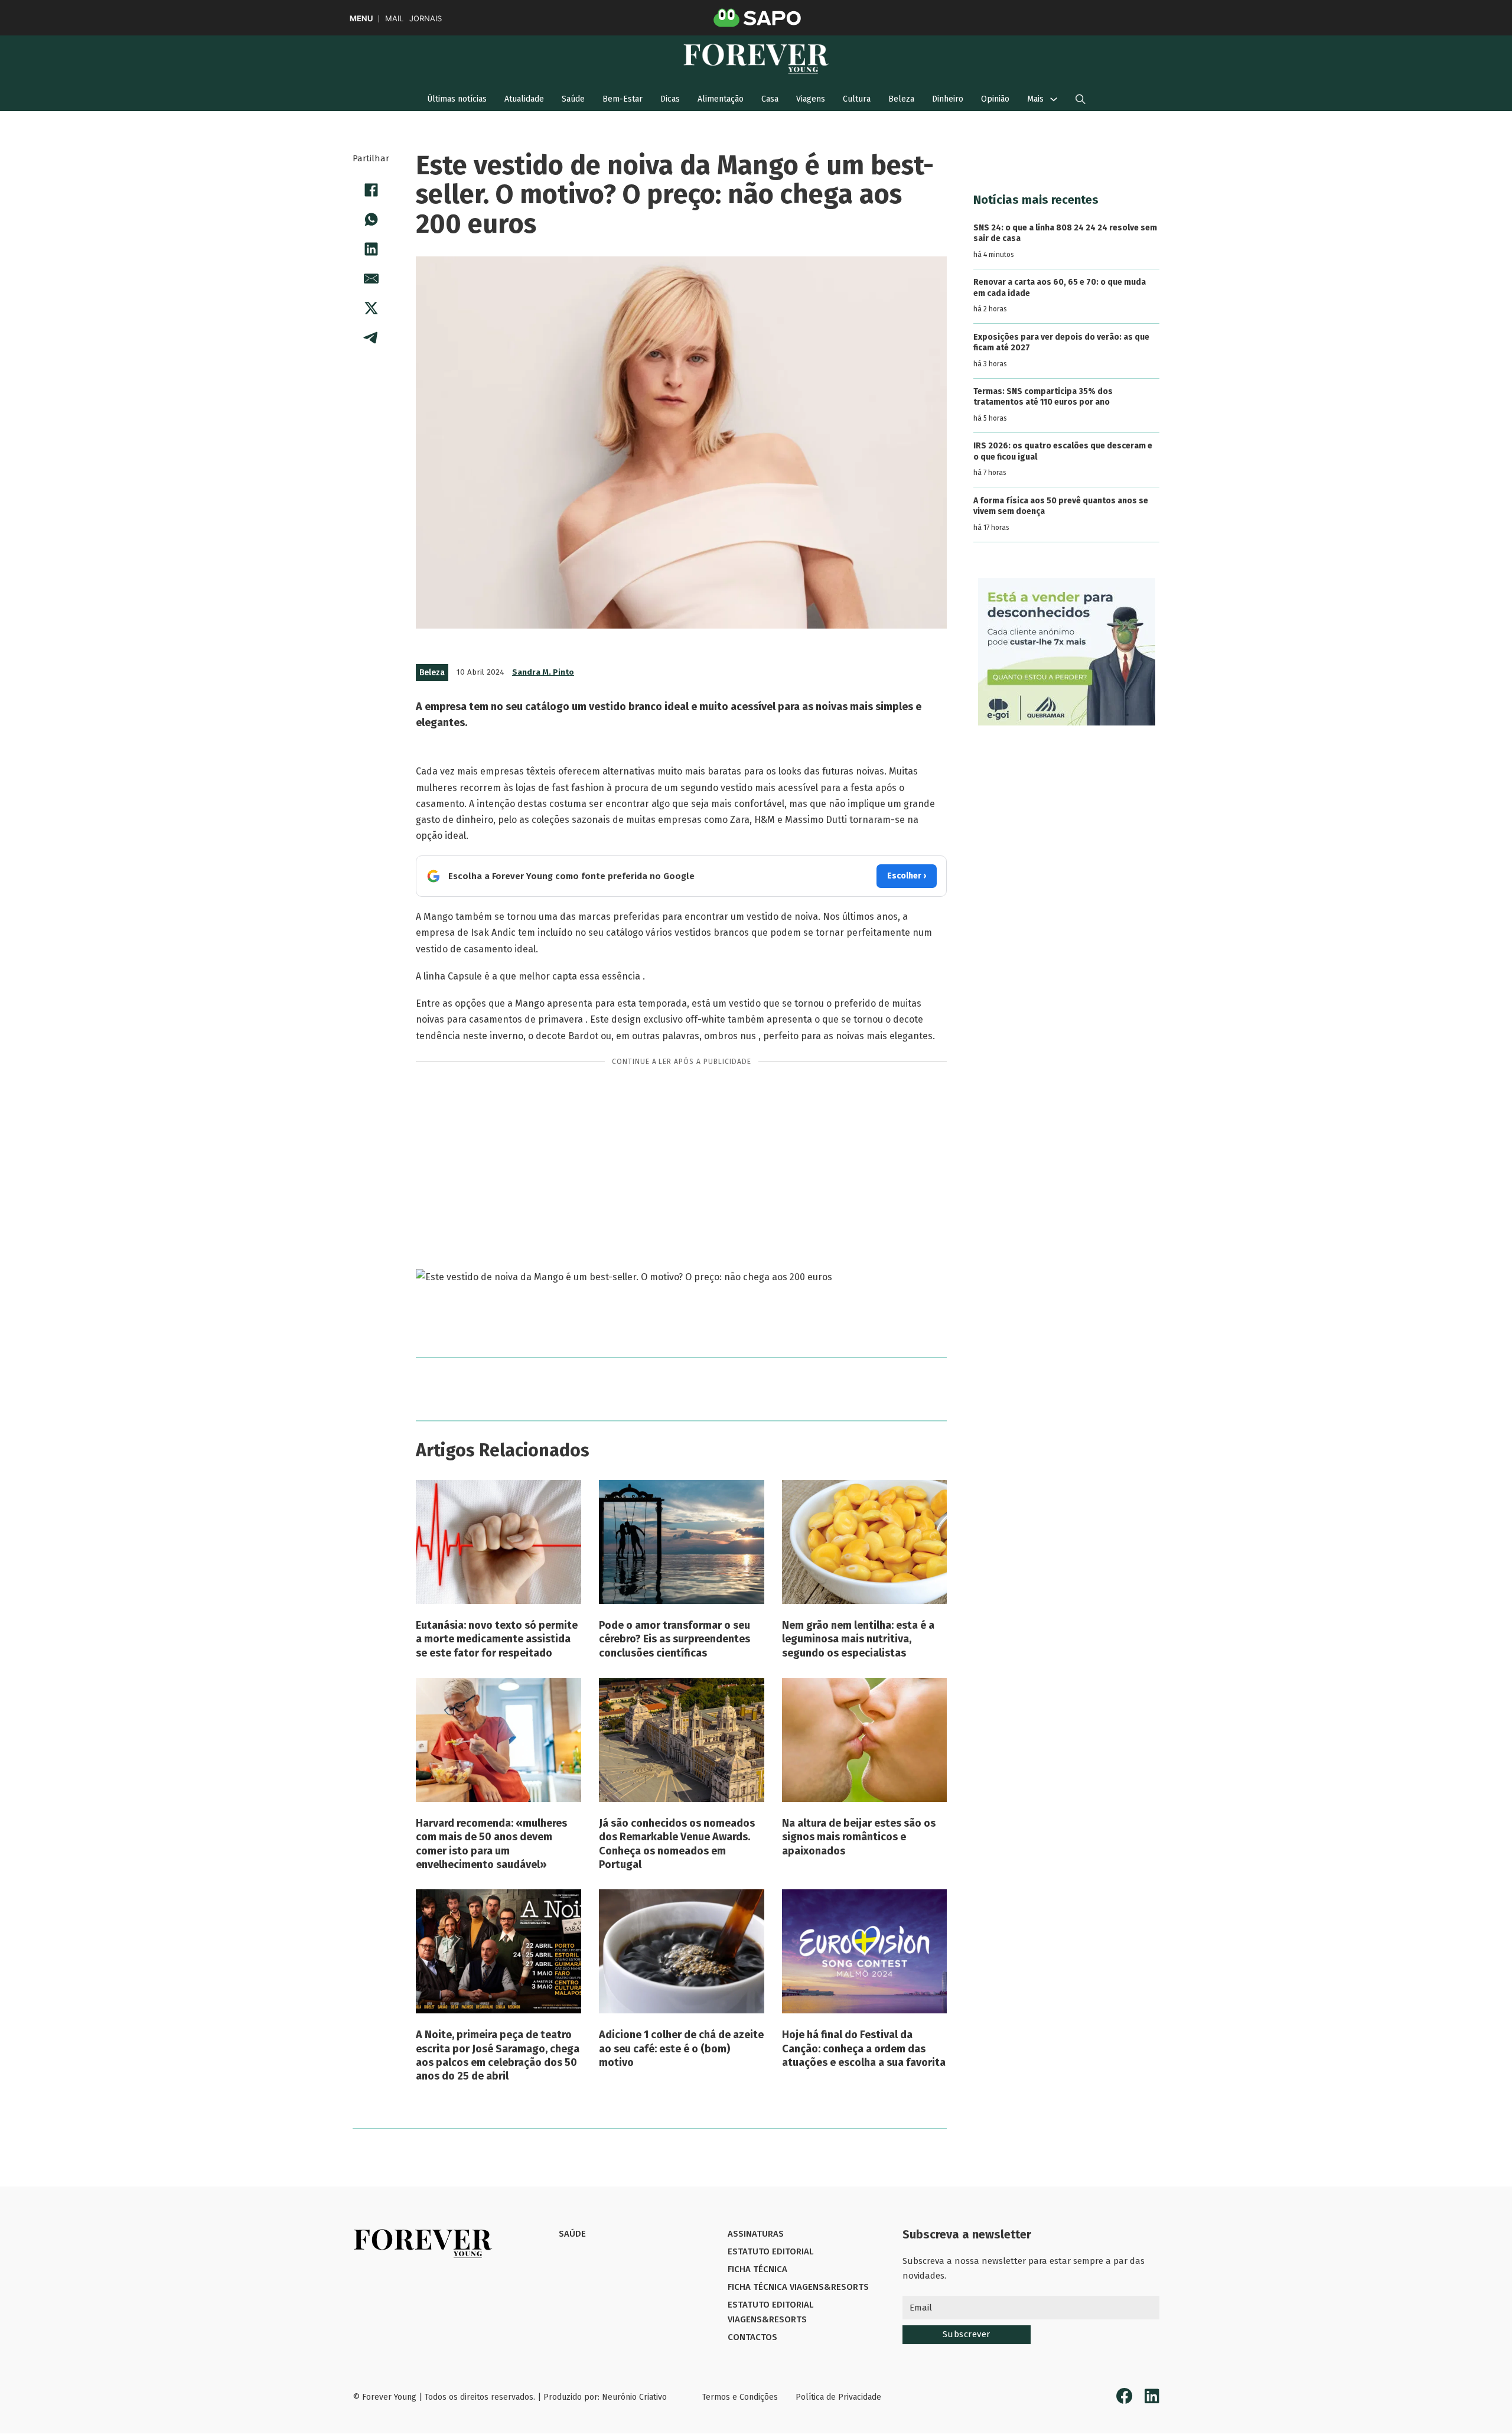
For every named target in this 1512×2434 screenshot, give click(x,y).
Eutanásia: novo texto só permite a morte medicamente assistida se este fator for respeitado (497, 1639)
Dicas (670, 99)
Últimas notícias (457, 99)
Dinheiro (948, 99)
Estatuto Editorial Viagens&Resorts (770, 2312)
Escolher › (907, 876)
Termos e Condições (740, 2397)
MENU (361, 19)
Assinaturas (756, 2234)
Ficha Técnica (757, 2269)
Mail (394, 19)
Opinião (995, 99)
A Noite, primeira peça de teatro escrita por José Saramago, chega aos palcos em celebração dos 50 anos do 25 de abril (498, 2055)
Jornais (426, 19)
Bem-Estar (623, 99)
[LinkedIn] (371, 249)
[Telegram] (371, 337)
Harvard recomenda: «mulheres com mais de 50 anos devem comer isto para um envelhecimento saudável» (491, 1844)
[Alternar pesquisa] (1081, 99)
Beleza (901, 99)
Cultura (857, 99)
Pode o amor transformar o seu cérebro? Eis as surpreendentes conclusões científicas (674, 1639)
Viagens (811, 99)
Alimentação (721, 99)
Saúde (573, 99)
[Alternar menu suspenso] (1054, 99)
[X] (371, 308)
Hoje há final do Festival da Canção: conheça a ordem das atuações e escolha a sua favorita (864, 2049)
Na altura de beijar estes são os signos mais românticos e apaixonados (859, 1837)
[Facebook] (371, 190)
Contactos (752, 2337)
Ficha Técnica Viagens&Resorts (798, 2287)
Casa (770, 99)
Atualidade (524, 99)
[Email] (371, 278)
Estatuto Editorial (770, 2251)
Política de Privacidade (838, 2397)
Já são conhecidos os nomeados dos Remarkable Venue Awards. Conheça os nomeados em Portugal (677, 1844)
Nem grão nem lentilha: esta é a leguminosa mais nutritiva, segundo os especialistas (858, 1639)
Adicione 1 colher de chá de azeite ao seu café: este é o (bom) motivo (681, 2049)
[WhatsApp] (371, 219)
